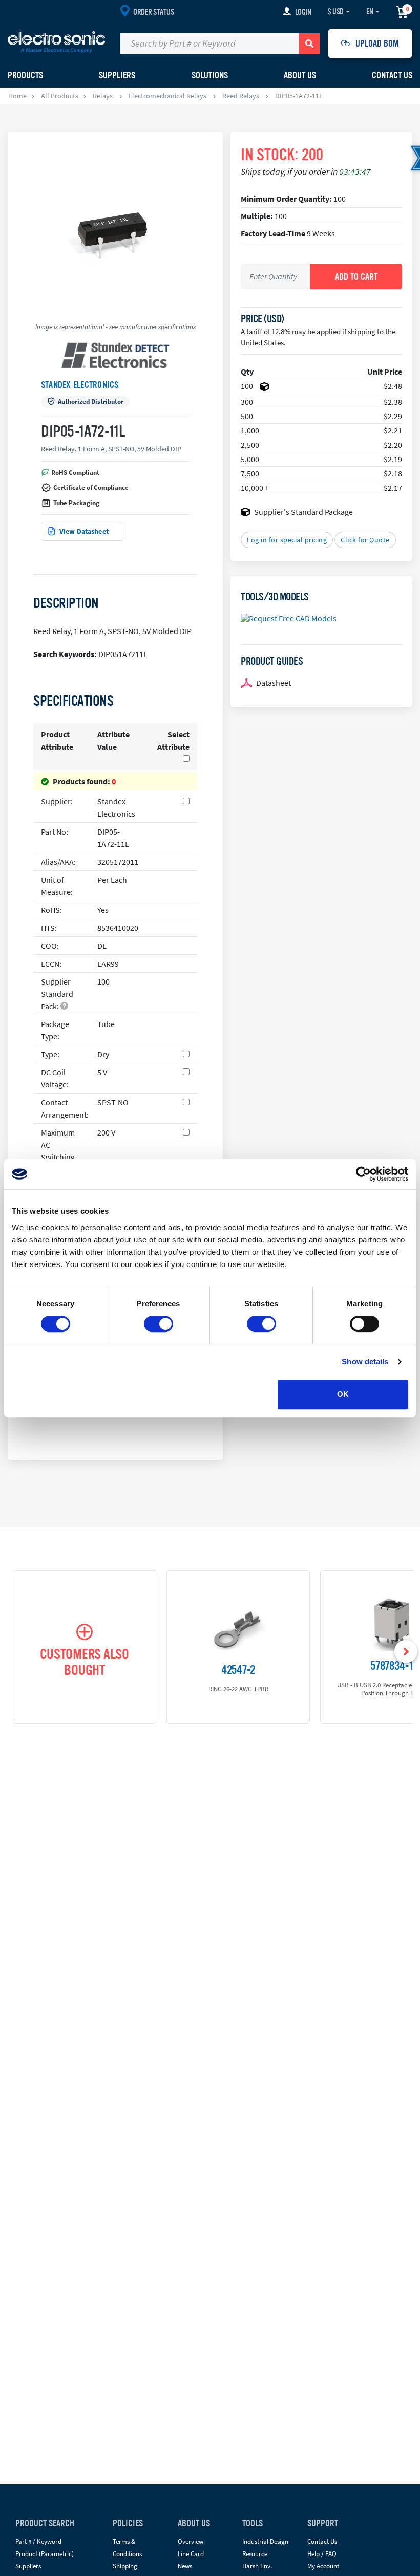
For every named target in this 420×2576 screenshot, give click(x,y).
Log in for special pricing (287, 540)
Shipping (125, 2566)
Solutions (210, 75)
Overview (191, 2541)
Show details (365, 1361)
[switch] (159, 1324)
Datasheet (274, 683)
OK (343, 1394)
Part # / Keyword (38, 2541)
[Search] (309, 43)
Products (25, 75)
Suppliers (28, 2566)
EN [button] (370, 12)
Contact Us (392, 75)
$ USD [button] (335, 12)
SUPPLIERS (117, 75)
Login (303, 12)
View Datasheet (84, 531)
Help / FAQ (322, 2554)
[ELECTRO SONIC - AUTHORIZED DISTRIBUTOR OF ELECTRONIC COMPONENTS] (56, 41)
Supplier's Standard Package (303, 512)
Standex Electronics (80, 385)
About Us (300, 75)
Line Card (191, 2554)
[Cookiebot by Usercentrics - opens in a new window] (363, 1174)
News (185, 2566)
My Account (323, 2566)
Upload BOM (377, 43)
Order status (153, 12)
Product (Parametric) (45, 2554)
